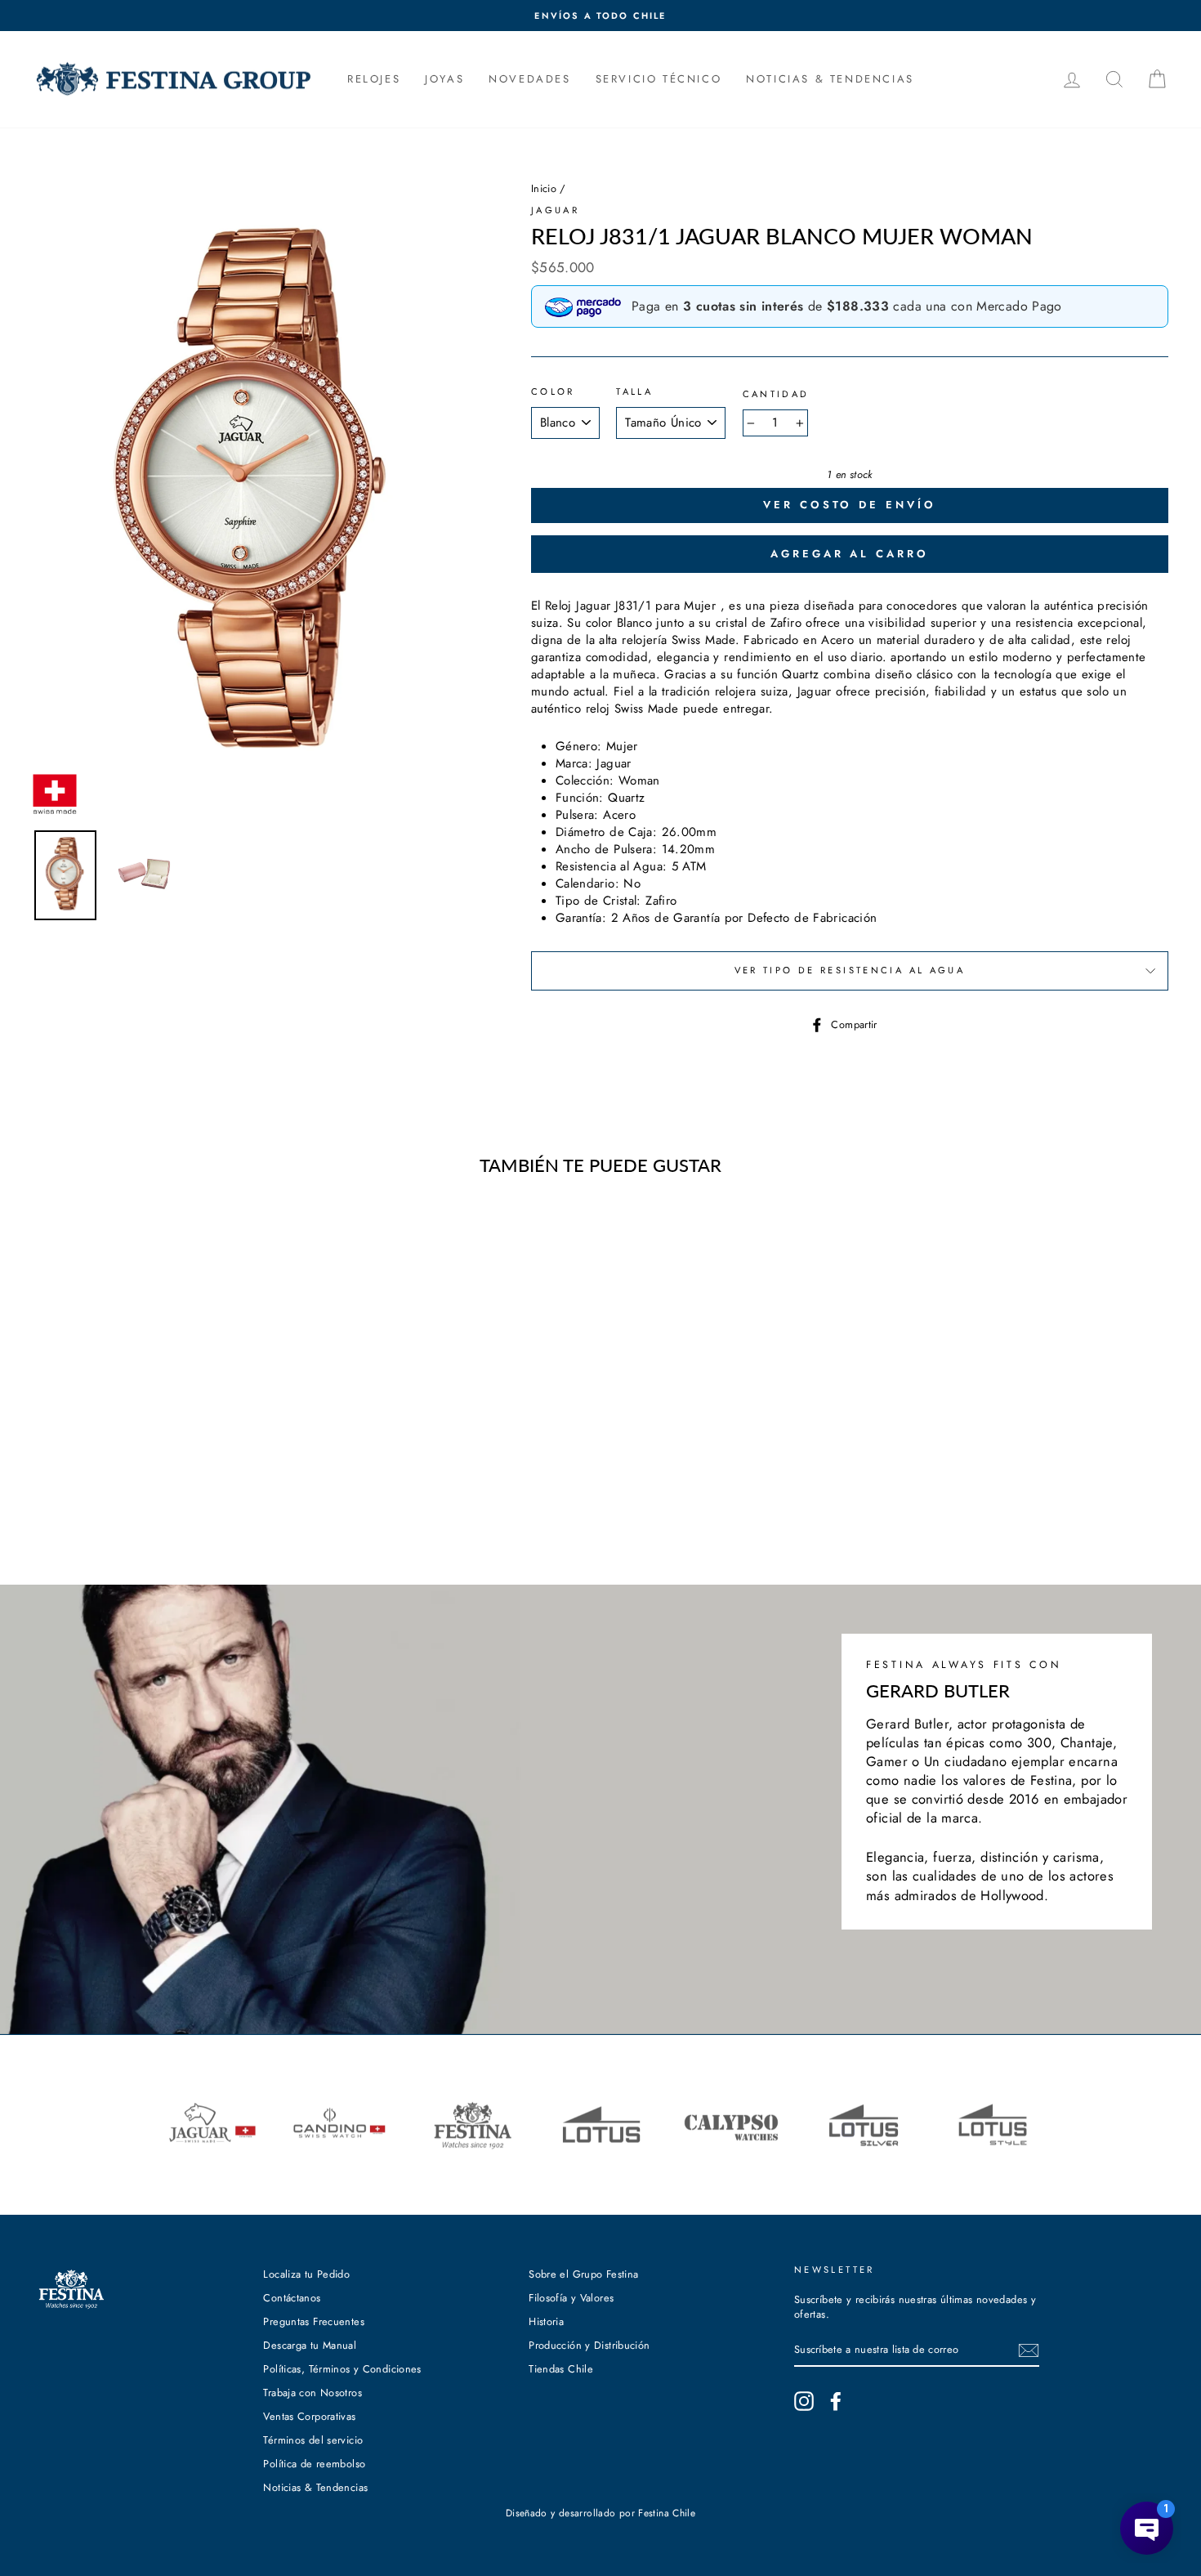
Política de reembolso (314, 2464)
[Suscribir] (1029, 2350)
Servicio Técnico (659, 79)
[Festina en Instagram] (804, 2401)
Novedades (529, 79)
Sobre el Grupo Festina (583, 2274)
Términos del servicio (313, 2440)
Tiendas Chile (561, 2369)
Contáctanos (292, 2298)
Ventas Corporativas (309, 2416)
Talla (634, 392)
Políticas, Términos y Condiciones (342, 2369)
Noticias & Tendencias (315, 2487)
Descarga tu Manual (310, 2345)
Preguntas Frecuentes (314, 2321)
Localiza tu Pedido (306, 2274)
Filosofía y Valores (571, 2298)
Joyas (444, 79)
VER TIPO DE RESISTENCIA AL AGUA (850, 970)
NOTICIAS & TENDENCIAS (830, 79)
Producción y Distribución (589, 2345)
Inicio (544, 188)
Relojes (374, 79)
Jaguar (555, 210)
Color (553, 392)
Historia (546, 2321)
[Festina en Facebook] (836, 2401)
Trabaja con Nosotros (313, 2393)
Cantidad (776, 394)
